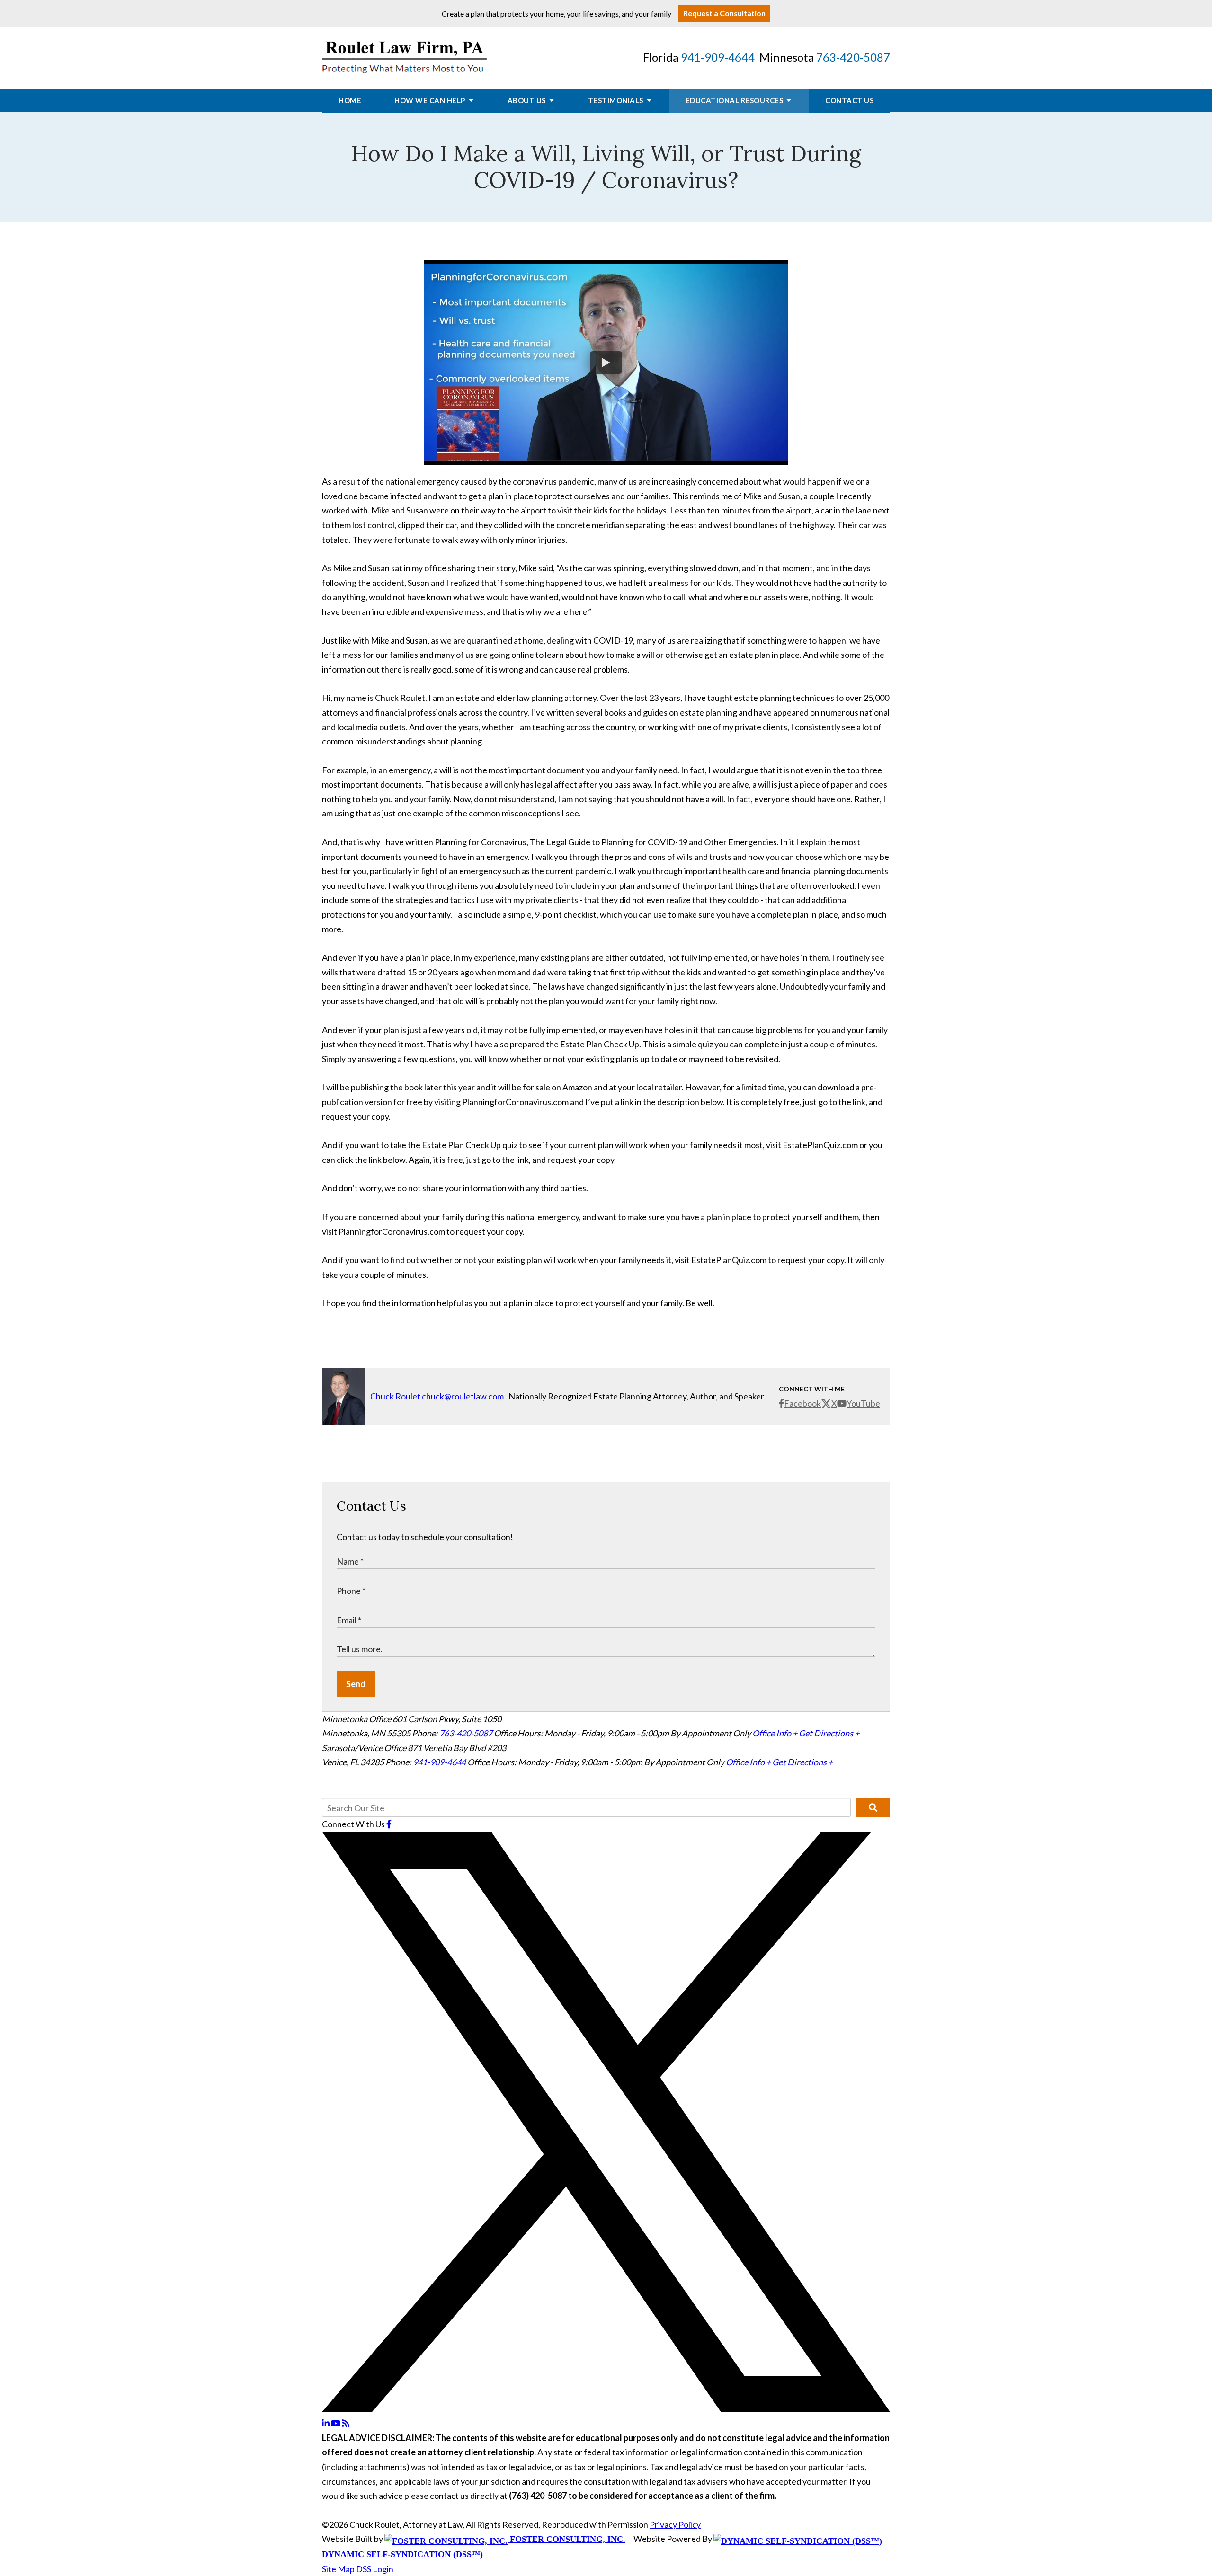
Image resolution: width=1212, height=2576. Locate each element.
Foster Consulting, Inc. (566, 2539)
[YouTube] (336, 2423)
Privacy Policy (675, 2524)
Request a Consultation (724, 13)
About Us (527, 100)
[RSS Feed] (346, 2423)
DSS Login (375, 2569)
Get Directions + (829, 1733)
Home (350, 100)
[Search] (873, 1807)
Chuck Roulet (395, 1396)
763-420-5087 (853, 57)
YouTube (863, 1403)
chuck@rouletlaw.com (463, 1396)
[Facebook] (389, 1824)
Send (356, 1684)
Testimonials (616, 100)
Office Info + (775, 1733)
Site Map (338, 2569)
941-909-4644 (718, 57)
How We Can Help (430, 100)
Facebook (802, 1403)
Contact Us (849, 100)
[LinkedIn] (326, 2423)
